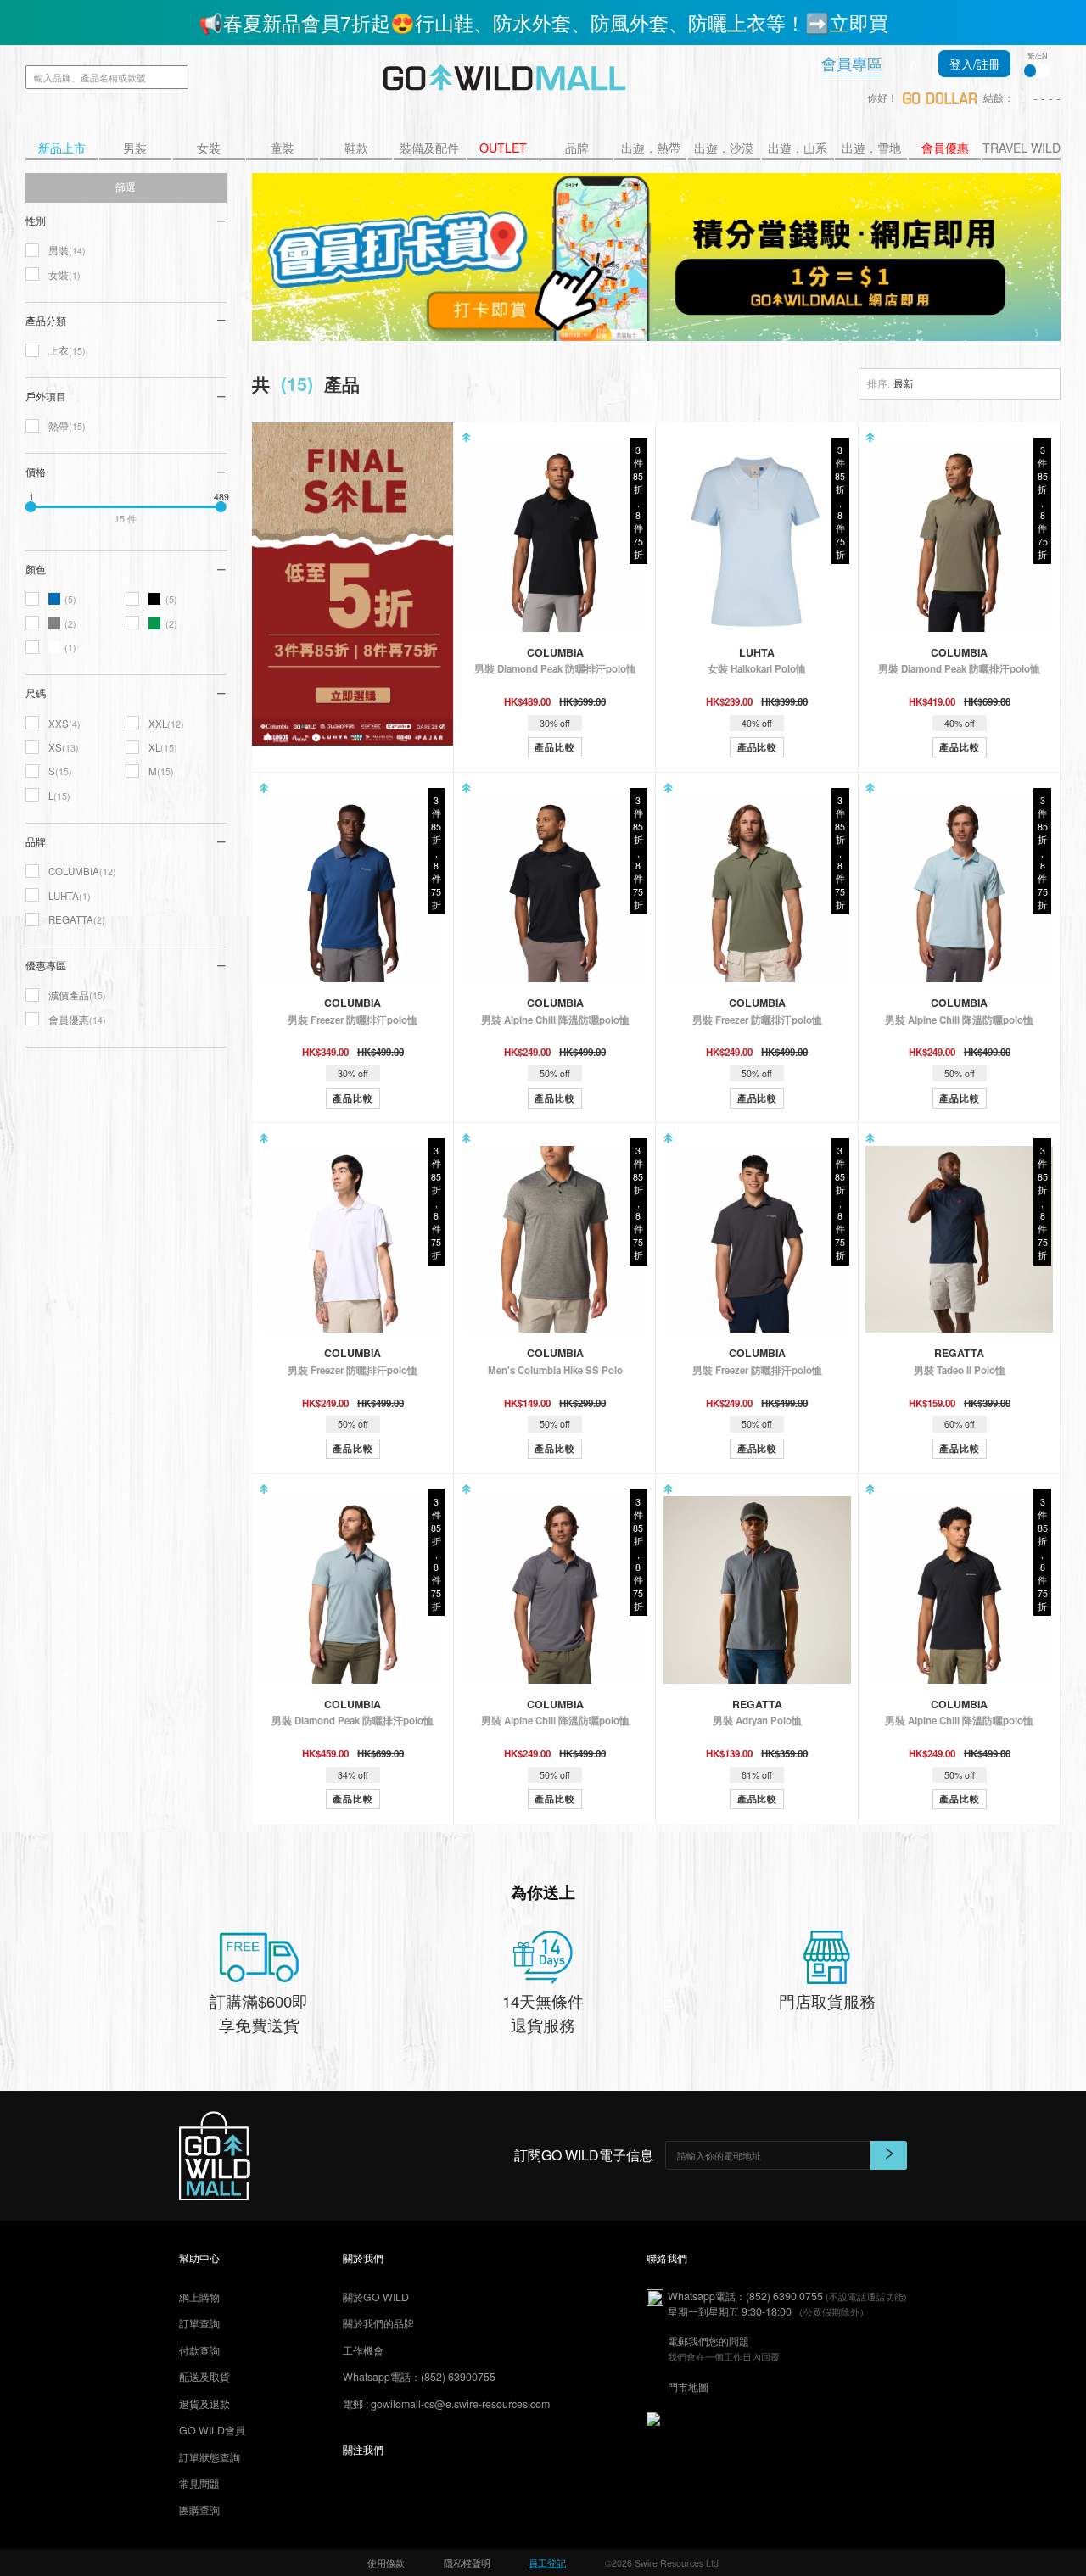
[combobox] (960, 384)
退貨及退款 (204, 2404)
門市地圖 (688, 2387)
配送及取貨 (204, 2377)
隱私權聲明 (467, 2563)
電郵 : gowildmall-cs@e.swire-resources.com (446, 2404)
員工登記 (547, 2563)
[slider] (31, 506)
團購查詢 (199, 2510)
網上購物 (199, 2297)
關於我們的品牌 (378, 2323)
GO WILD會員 (212, 2430)
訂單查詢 (199, 2323)
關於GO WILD (376, 2297)
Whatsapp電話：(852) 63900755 (419, 2377)
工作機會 (363, 2350)
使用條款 (386, 2563)
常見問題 (199, 2484)
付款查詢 (199, 2350)
